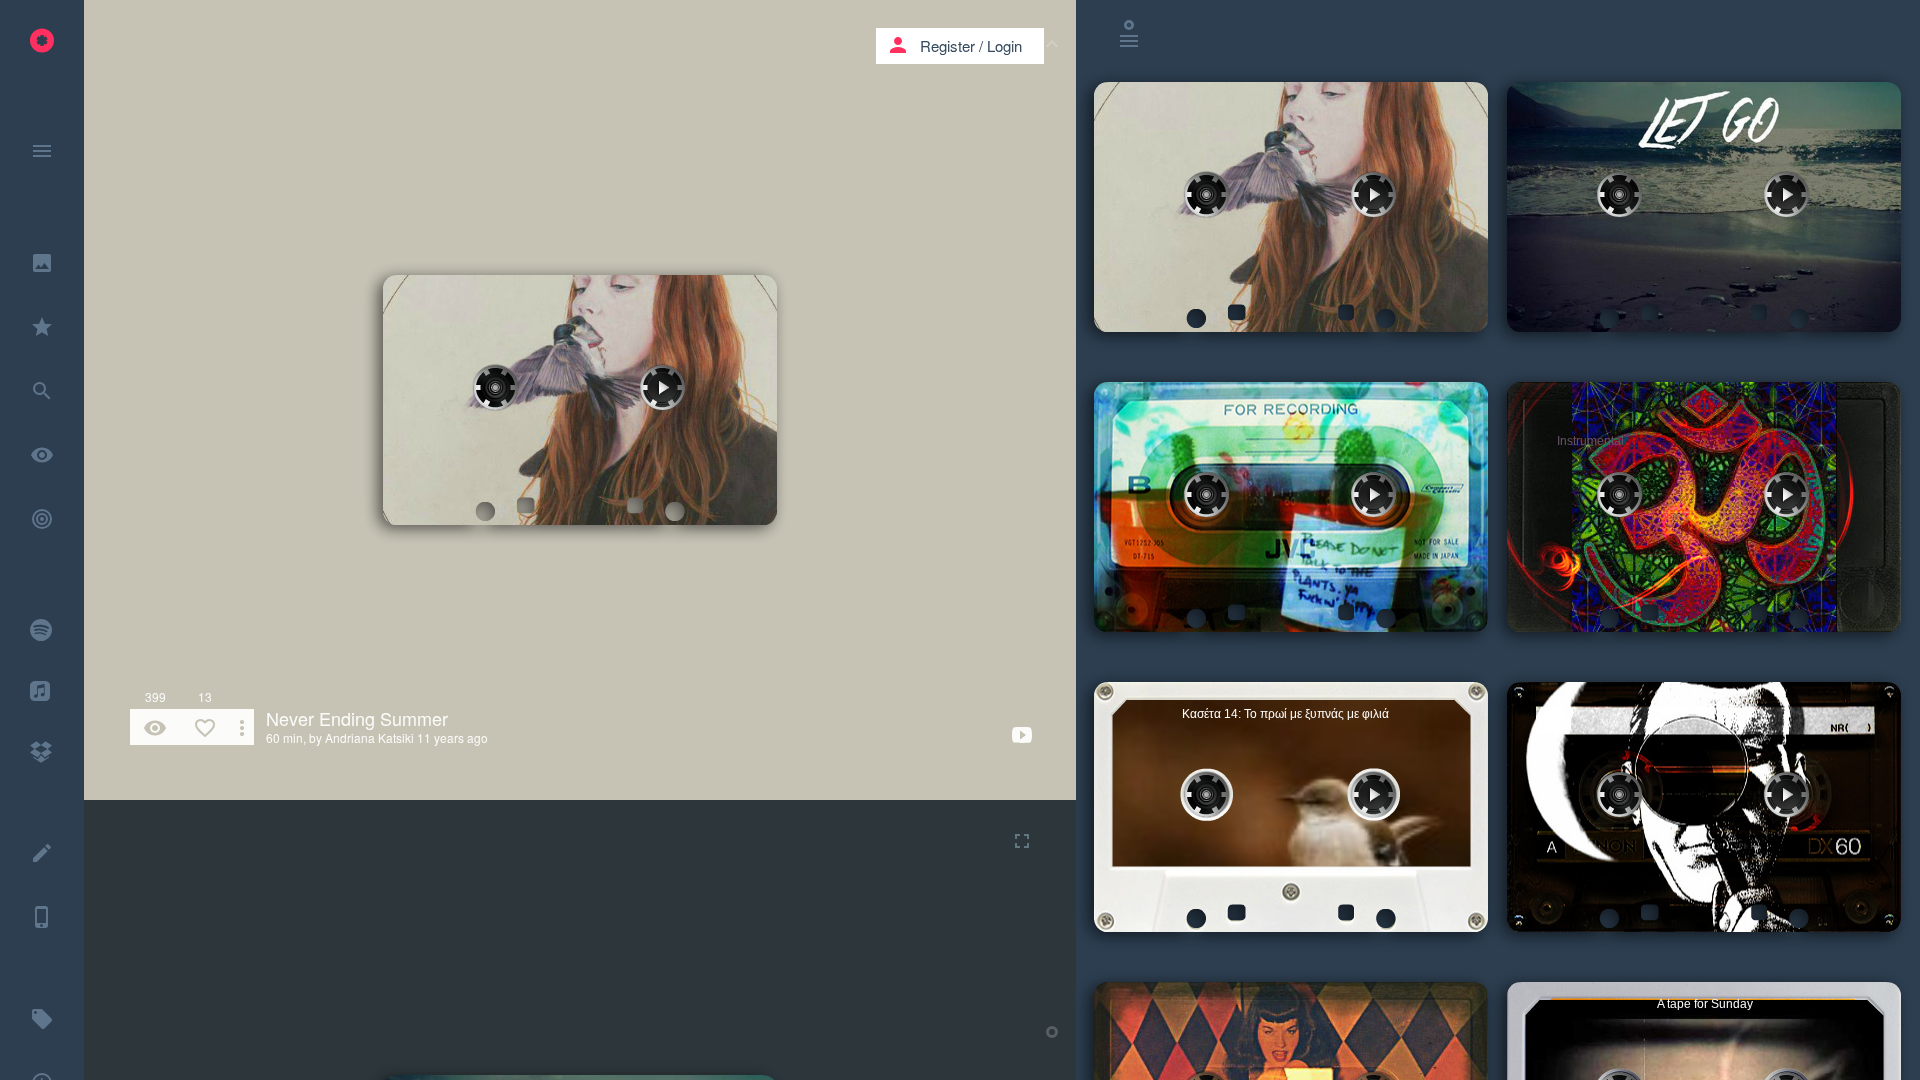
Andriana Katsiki (369, 737)
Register (947, 45)
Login (1004, 45)
